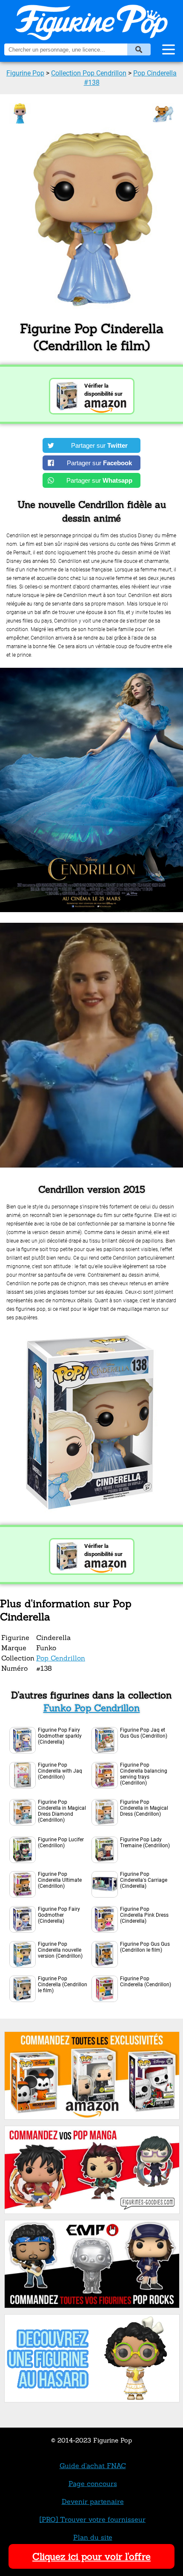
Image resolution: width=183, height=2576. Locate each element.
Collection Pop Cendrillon (89, 73)
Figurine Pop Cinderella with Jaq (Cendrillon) (60, 1771)
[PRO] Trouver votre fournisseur (93, 2519)
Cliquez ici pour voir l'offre (91, 2556)
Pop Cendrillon (61, 1658)
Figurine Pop (25, 73)
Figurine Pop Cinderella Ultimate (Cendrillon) (60, 1880)
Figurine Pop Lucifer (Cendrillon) (61, 1843)
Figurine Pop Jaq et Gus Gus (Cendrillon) (144, 1733)
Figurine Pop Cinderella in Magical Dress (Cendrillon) (144, 1808)
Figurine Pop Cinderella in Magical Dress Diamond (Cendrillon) (62, 1811)
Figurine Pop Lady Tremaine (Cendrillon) (145, 1843)
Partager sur (99, 445)
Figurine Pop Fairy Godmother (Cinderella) (59, 1915)
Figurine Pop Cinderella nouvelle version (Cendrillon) (60, 1950)
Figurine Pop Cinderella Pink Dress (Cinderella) (144, 1915)
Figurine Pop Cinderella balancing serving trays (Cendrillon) (144, 1774)
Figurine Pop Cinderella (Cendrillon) (146, 1982)
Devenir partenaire (93, 2501)
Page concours (93, 2483)
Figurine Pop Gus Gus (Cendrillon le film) (145, 1947)
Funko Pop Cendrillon (92, 1708)
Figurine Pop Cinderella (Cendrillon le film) (63, 1985)
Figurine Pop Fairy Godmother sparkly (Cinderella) (60, 1736)
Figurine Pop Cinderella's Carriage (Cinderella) (144, 1880)
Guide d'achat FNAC (93, 2466)
